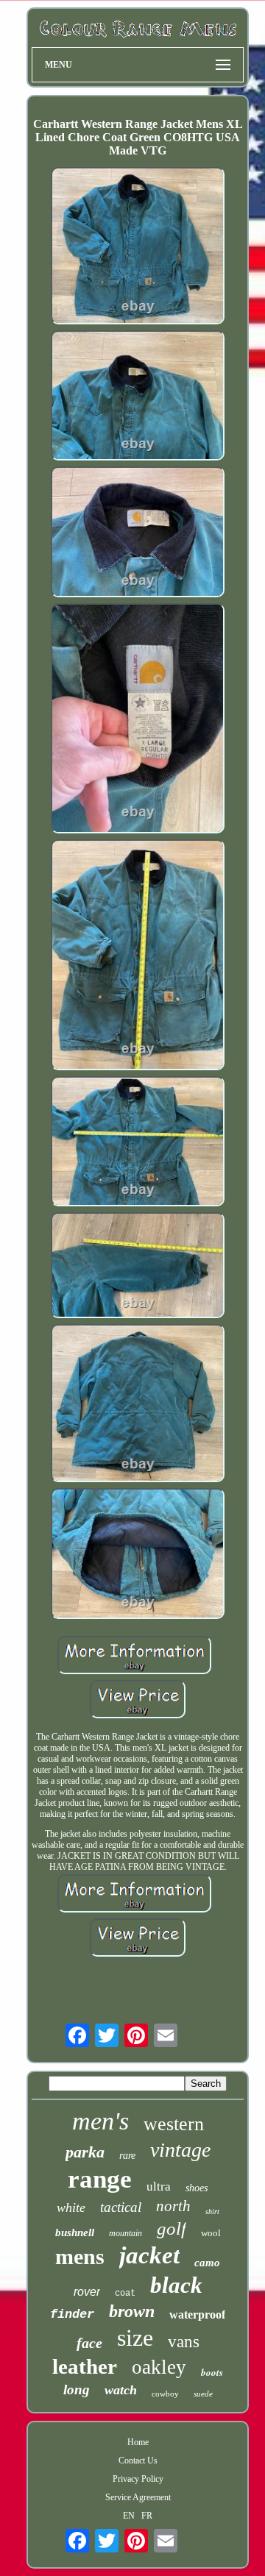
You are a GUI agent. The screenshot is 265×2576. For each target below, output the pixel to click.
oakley (159, 2367)
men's (100, 2121)
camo (207, 2263)
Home (138, 2442)
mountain (126, 2233)
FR (147, 2516)
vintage (180, 2150)
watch (121, 2390)
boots (212, 2372)
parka (85, 2152)
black (176, 2285)
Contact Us (138, 2461)
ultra (159, 2187)
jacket (149, 2255)
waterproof (197, 2315)
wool (211, 2233)
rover (87, 2292)
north (173, 2206)
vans (184, 2342)
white (71, 2207)
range (100, 2179)
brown (132, 2311)
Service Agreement (138, 2497)
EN (129, 2516)
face (89, 2343)
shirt (212, 2212)
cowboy (165, 2394)
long (77, 2390)
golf (172, 2228)
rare (127, 2156)
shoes (197, 2188)
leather (85, 2366)
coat (125, 2294)
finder (72, 2315)
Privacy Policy (138, 2479)
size (135, 2338)
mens (80, 2256)
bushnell (75, 2232)
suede (203, 2394)
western (174, 2124)
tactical (121, 2207)
